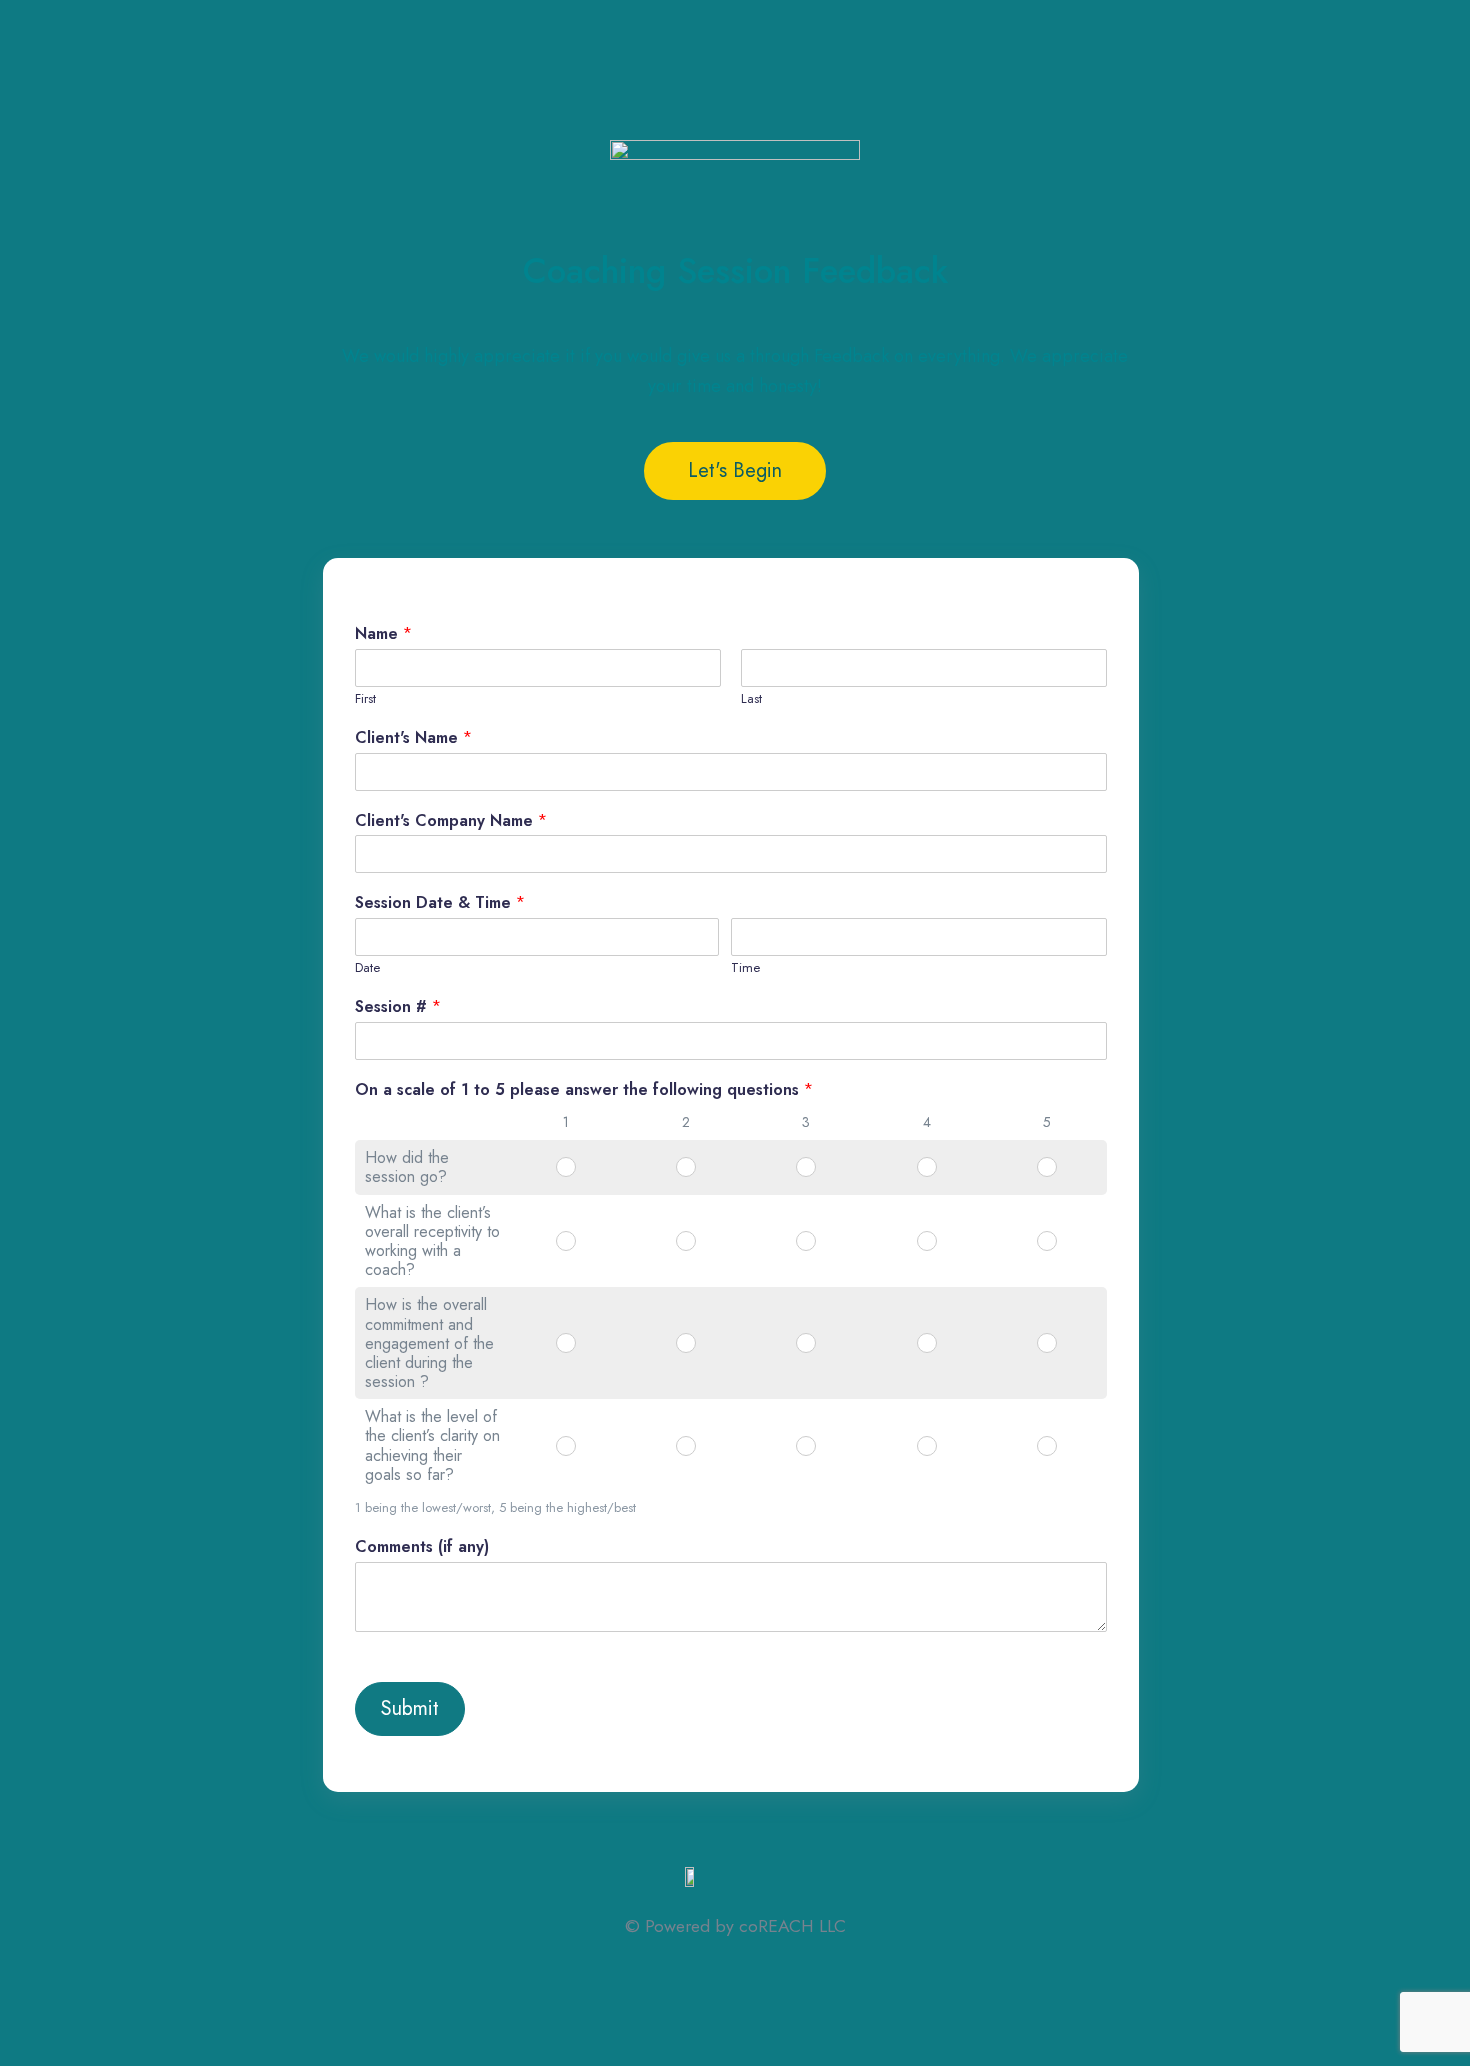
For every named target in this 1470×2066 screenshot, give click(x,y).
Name (383, 634)
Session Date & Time (440, 903)
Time (745, 968)
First (365, 699)
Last (751, 699)
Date (367, 968)
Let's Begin (735, 470)
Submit (410, 1708)
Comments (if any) (422, 1547)
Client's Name (413, 738)
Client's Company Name (451, 821)
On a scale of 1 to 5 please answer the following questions (584, 1090)
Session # (398, 1007)
